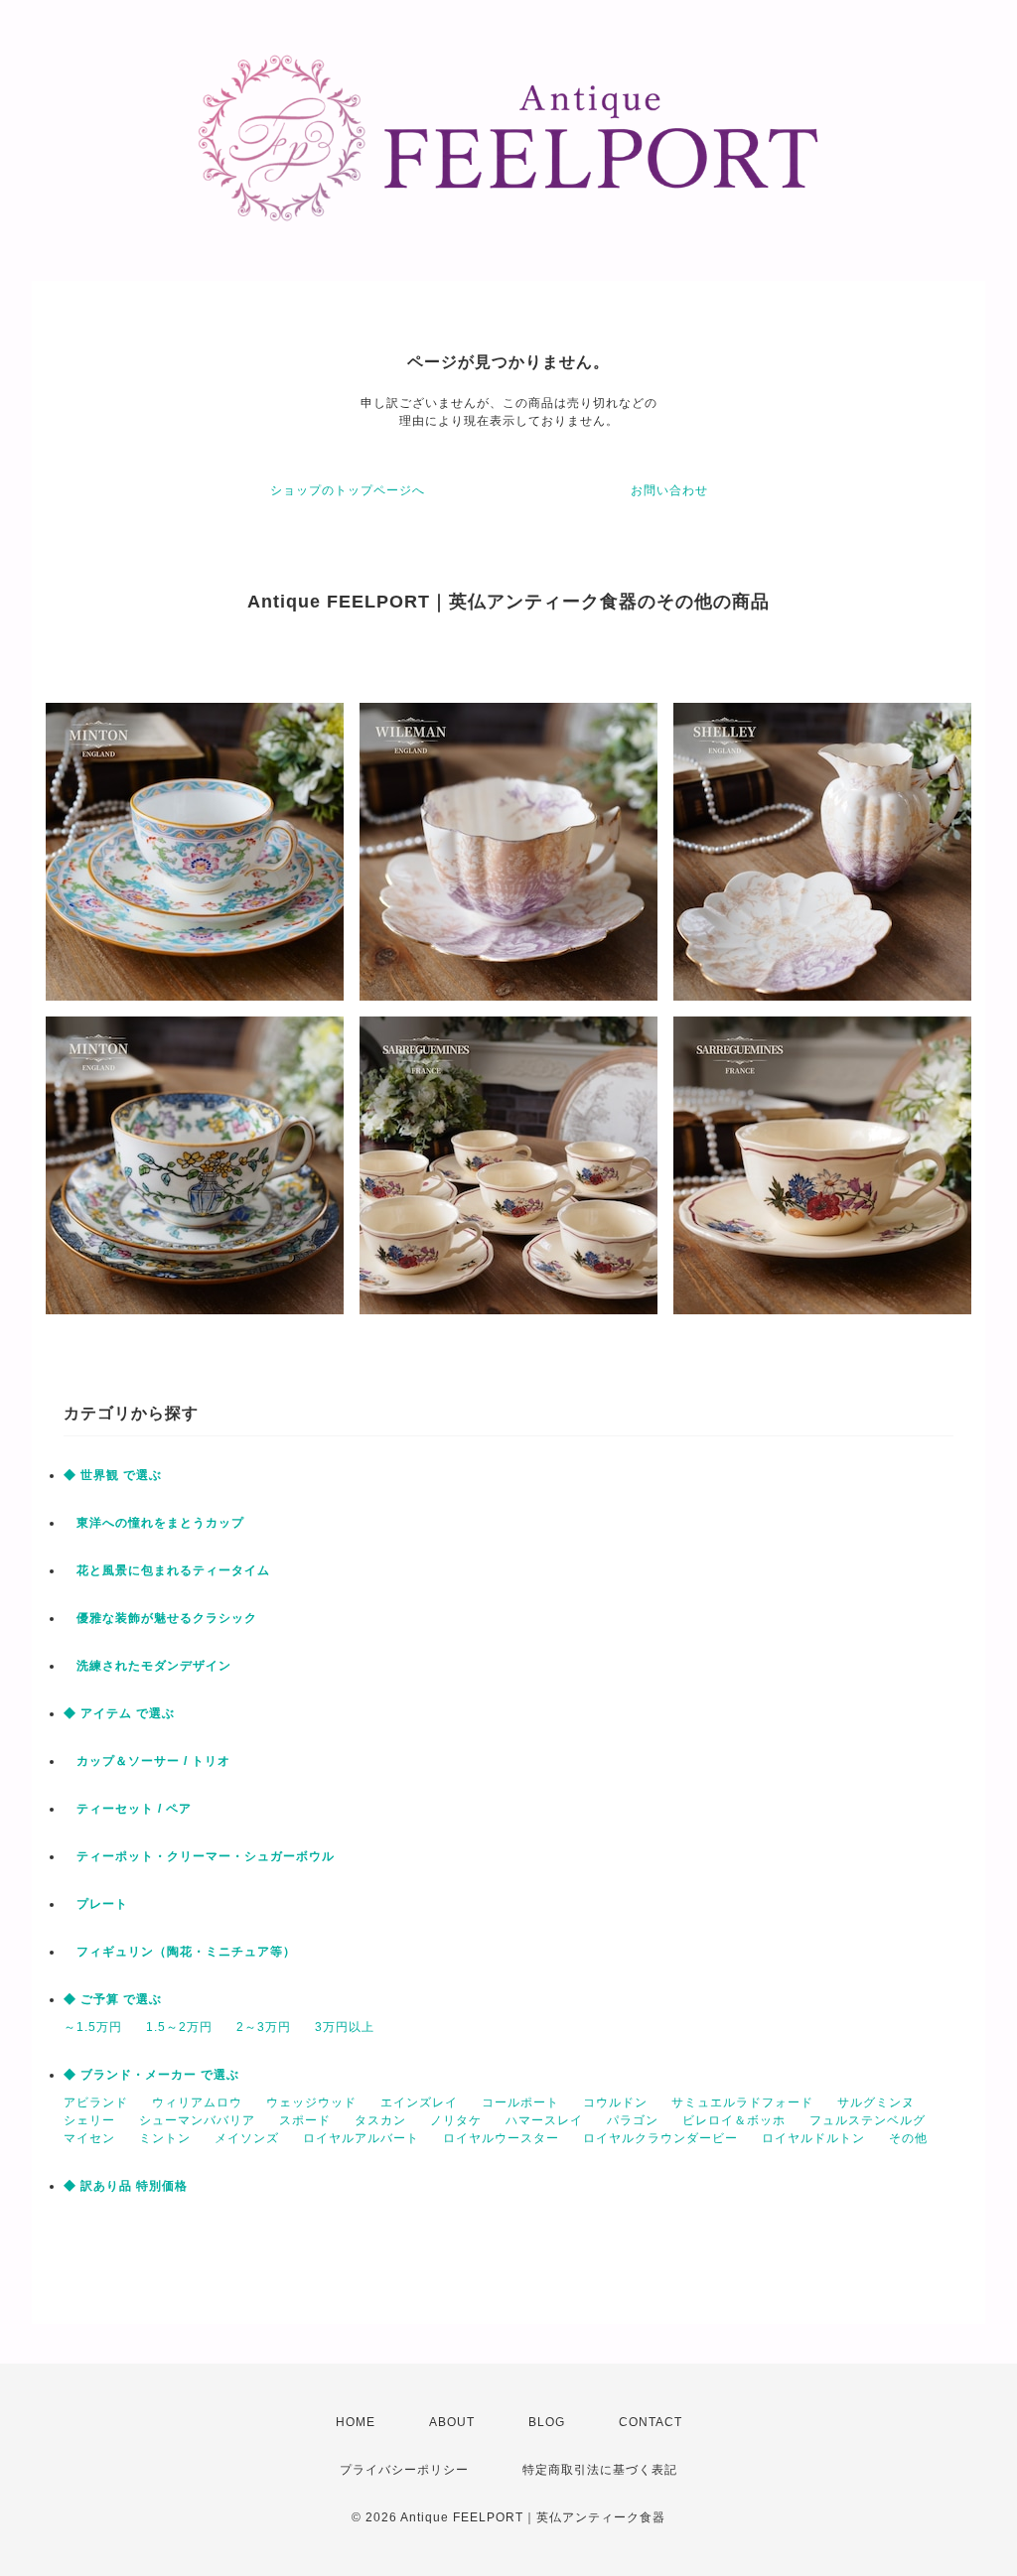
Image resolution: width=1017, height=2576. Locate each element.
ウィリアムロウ (197, 2102)
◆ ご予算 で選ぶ (113, 1999)
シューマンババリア (197, 2120)
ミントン (165, 2138)
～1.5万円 (93, 2027)
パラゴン (633, 2120)
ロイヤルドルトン (813, 2138)
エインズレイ (419, 2102)
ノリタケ (456, 2120)
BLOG (547, 2422)
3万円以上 (345, 2027)
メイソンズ (247, 2138)
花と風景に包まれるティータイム (167, 1570)
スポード (305, 2120)
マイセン (89, 2138)
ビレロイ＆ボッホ (734, 2120)
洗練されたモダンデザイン (147, 1666)
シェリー (89, 2120)
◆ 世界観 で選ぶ (113, 1475)
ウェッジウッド (311, 2102)
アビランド (96, 2102)
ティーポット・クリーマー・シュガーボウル (199, 1856)
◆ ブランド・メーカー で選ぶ (151, 2075)
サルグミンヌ (876, 2102)
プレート (96, 1904)
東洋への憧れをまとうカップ (154, 1523)
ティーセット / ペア (128, 1809)
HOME (356, 2422)
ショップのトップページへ (348, 490)
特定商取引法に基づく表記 (600, 2470)
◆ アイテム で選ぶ (119, 1713)
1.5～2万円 (179, 2027)
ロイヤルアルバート (361, 2138)
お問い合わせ (669, 490)
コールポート (520, 2102)
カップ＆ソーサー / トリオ (147, 1761)
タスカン (380, 2120)
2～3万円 (264, 2027)
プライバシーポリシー (404, 2470)
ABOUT (452, 2422)
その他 (908, 2138)
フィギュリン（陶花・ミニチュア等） (180, 1952)
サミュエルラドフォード (742, 2102)
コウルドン (615, 2102)
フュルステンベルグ (868, 2120)
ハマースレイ (544, 2120)
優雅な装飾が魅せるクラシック (160, 1618)
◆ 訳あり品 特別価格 (126, 2186)
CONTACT (651, 2422)
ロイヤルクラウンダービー (660, 2138)
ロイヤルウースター (501, 2138)
